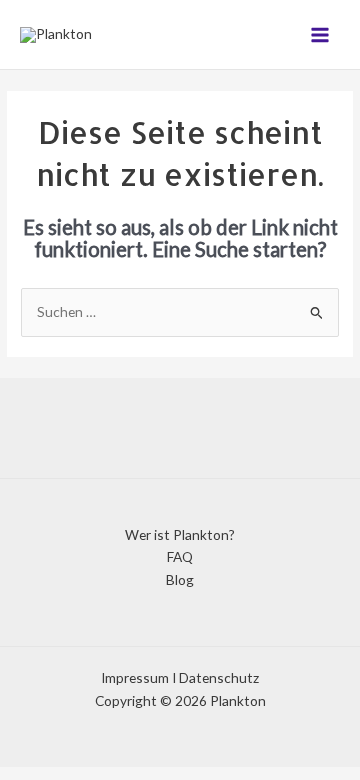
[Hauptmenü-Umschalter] (320, 34)
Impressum (135, 677)
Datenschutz (219, 677)
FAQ (180, 556)
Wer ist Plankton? (180, 534)
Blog (180, 579)
